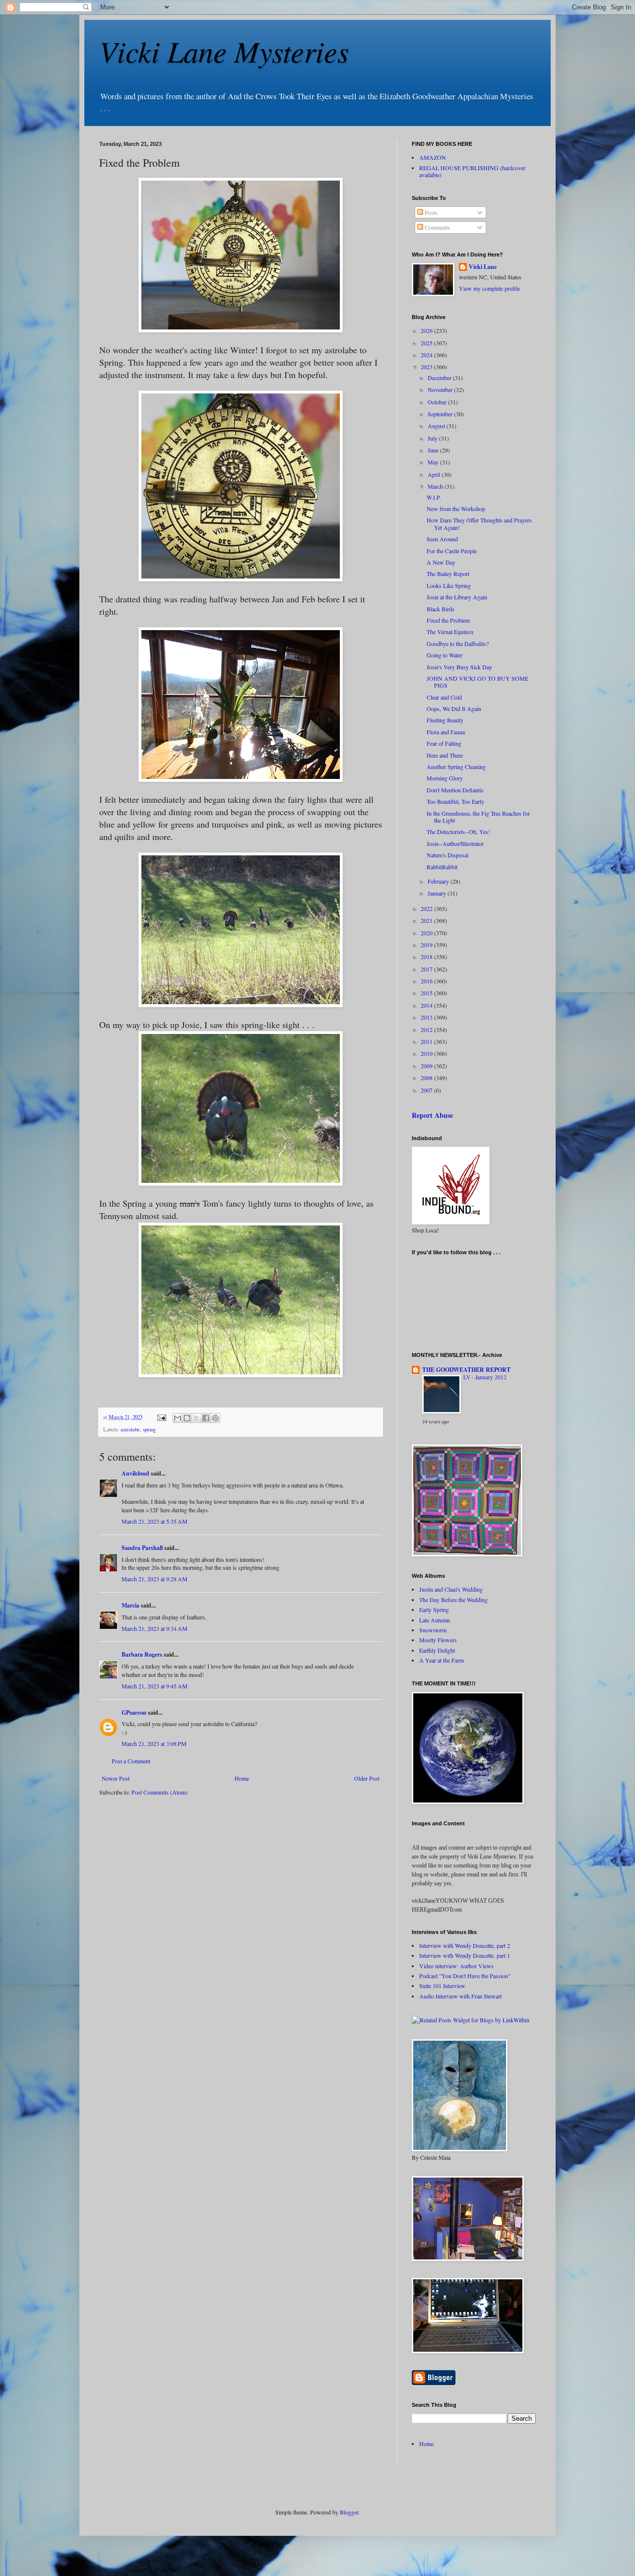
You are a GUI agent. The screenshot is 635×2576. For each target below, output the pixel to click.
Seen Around (442, 539)
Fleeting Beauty (445, 720)
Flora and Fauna (446, 732)
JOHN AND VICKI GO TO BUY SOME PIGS (477, 682)
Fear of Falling (444, 743)
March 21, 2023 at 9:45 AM (155, 1686)
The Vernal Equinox (450, 632)
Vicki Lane (483, 267)
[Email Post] (161, 1417)
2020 (427, 933)
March (436, 486)
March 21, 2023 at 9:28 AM (155, 1579)
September (441, 414)
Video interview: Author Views (456, 1966)
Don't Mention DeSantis (455, 790)
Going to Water (444, 655)
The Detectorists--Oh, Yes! (458, 832)
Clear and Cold (444, 697)
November (441, 389)
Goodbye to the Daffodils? (458, 644)
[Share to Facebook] (206, 1418)
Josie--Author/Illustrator (455, 843)
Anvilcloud (135, 1473)
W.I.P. (434, 497)
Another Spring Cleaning (456, 767)
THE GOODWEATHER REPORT (466, 1370)
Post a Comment (131, 1761)
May (434, 462)
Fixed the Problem (448, 620)
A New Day (441, 562)
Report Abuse (432, 1115)
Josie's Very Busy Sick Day (459, 667)
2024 (427, 355)
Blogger (349, 2512)
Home (242, 1778)
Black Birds (441, 609)
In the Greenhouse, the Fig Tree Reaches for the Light (478, 817)
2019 (427, 945)
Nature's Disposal (447, 855)
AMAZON (433, 157)
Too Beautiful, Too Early (455, 801)
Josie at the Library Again (457, 597)
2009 (427, 1066)
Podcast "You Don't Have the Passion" (465, 1976)
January (438, 893)
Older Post (367, 1778)
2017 (427, 969)
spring (149, 1429)
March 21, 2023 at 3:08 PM (154, 1743)
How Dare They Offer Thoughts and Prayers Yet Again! (479, 523)
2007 (427, 1090)
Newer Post (116, 1778)
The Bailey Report (448, 574)
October (438, 402)
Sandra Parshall (142, 1548)
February (439, 881)
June (434, 450)
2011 (427, 1041)
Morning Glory (445, 778)
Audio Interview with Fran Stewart (460, 1996)
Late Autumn (435, 1620)
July (433, 438)
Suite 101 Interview (442, 1986)
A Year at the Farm (442, 1660)
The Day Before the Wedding (453, 1600)
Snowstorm (433, 1630)
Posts (430, 212)
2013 (427, 1017)
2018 (427, 957)
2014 (427, 1005)
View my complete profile (489, 288)
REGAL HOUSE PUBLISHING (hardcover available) (472, 171)
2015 (427, 993)
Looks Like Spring (449, 585)
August (437, 426)
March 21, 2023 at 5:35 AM (155, 1521)
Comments (437, 227)
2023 (427, 367)
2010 (427, 1053)
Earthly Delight (437, 1650)
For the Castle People (452, 551)
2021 (427, 920)
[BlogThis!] (187, 1418)
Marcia (130, 1605)
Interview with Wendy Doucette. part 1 (465, 1955)
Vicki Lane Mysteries (224, 51)
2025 (427, 343)
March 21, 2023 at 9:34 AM (155, 1628)
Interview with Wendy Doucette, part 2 (465, 1945)
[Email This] (178, 1418)
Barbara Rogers (142, 1654)
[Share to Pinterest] (215, 1418)
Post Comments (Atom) (159, 1792)
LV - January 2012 (485, 1377)
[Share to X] (196, 1418)
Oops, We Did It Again (454, 708)
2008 (427, 1078)
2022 (427, 908)
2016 (427, 981)
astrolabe (130, 1429)
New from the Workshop (456, 509)
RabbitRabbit (442, 867)
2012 (427, 1030)
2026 (427, 330)
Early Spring (434, 1610)
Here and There (445, 755)
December (440, 378)
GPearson (134, 1712)
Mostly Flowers (438, 1640)
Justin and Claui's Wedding (451, 1589)
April (435, 474)
